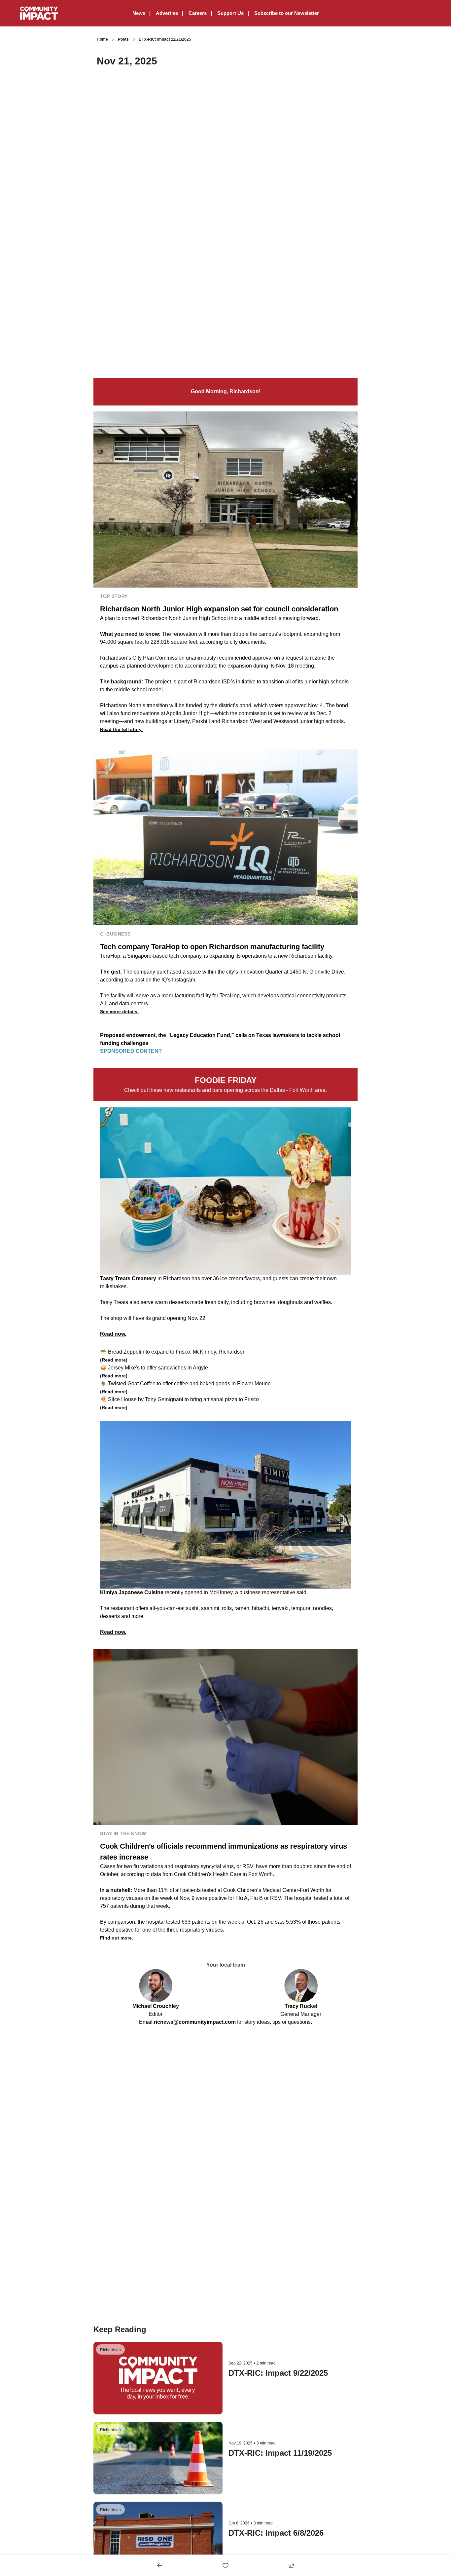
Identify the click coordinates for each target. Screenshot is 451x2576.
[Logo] (39, 13)
